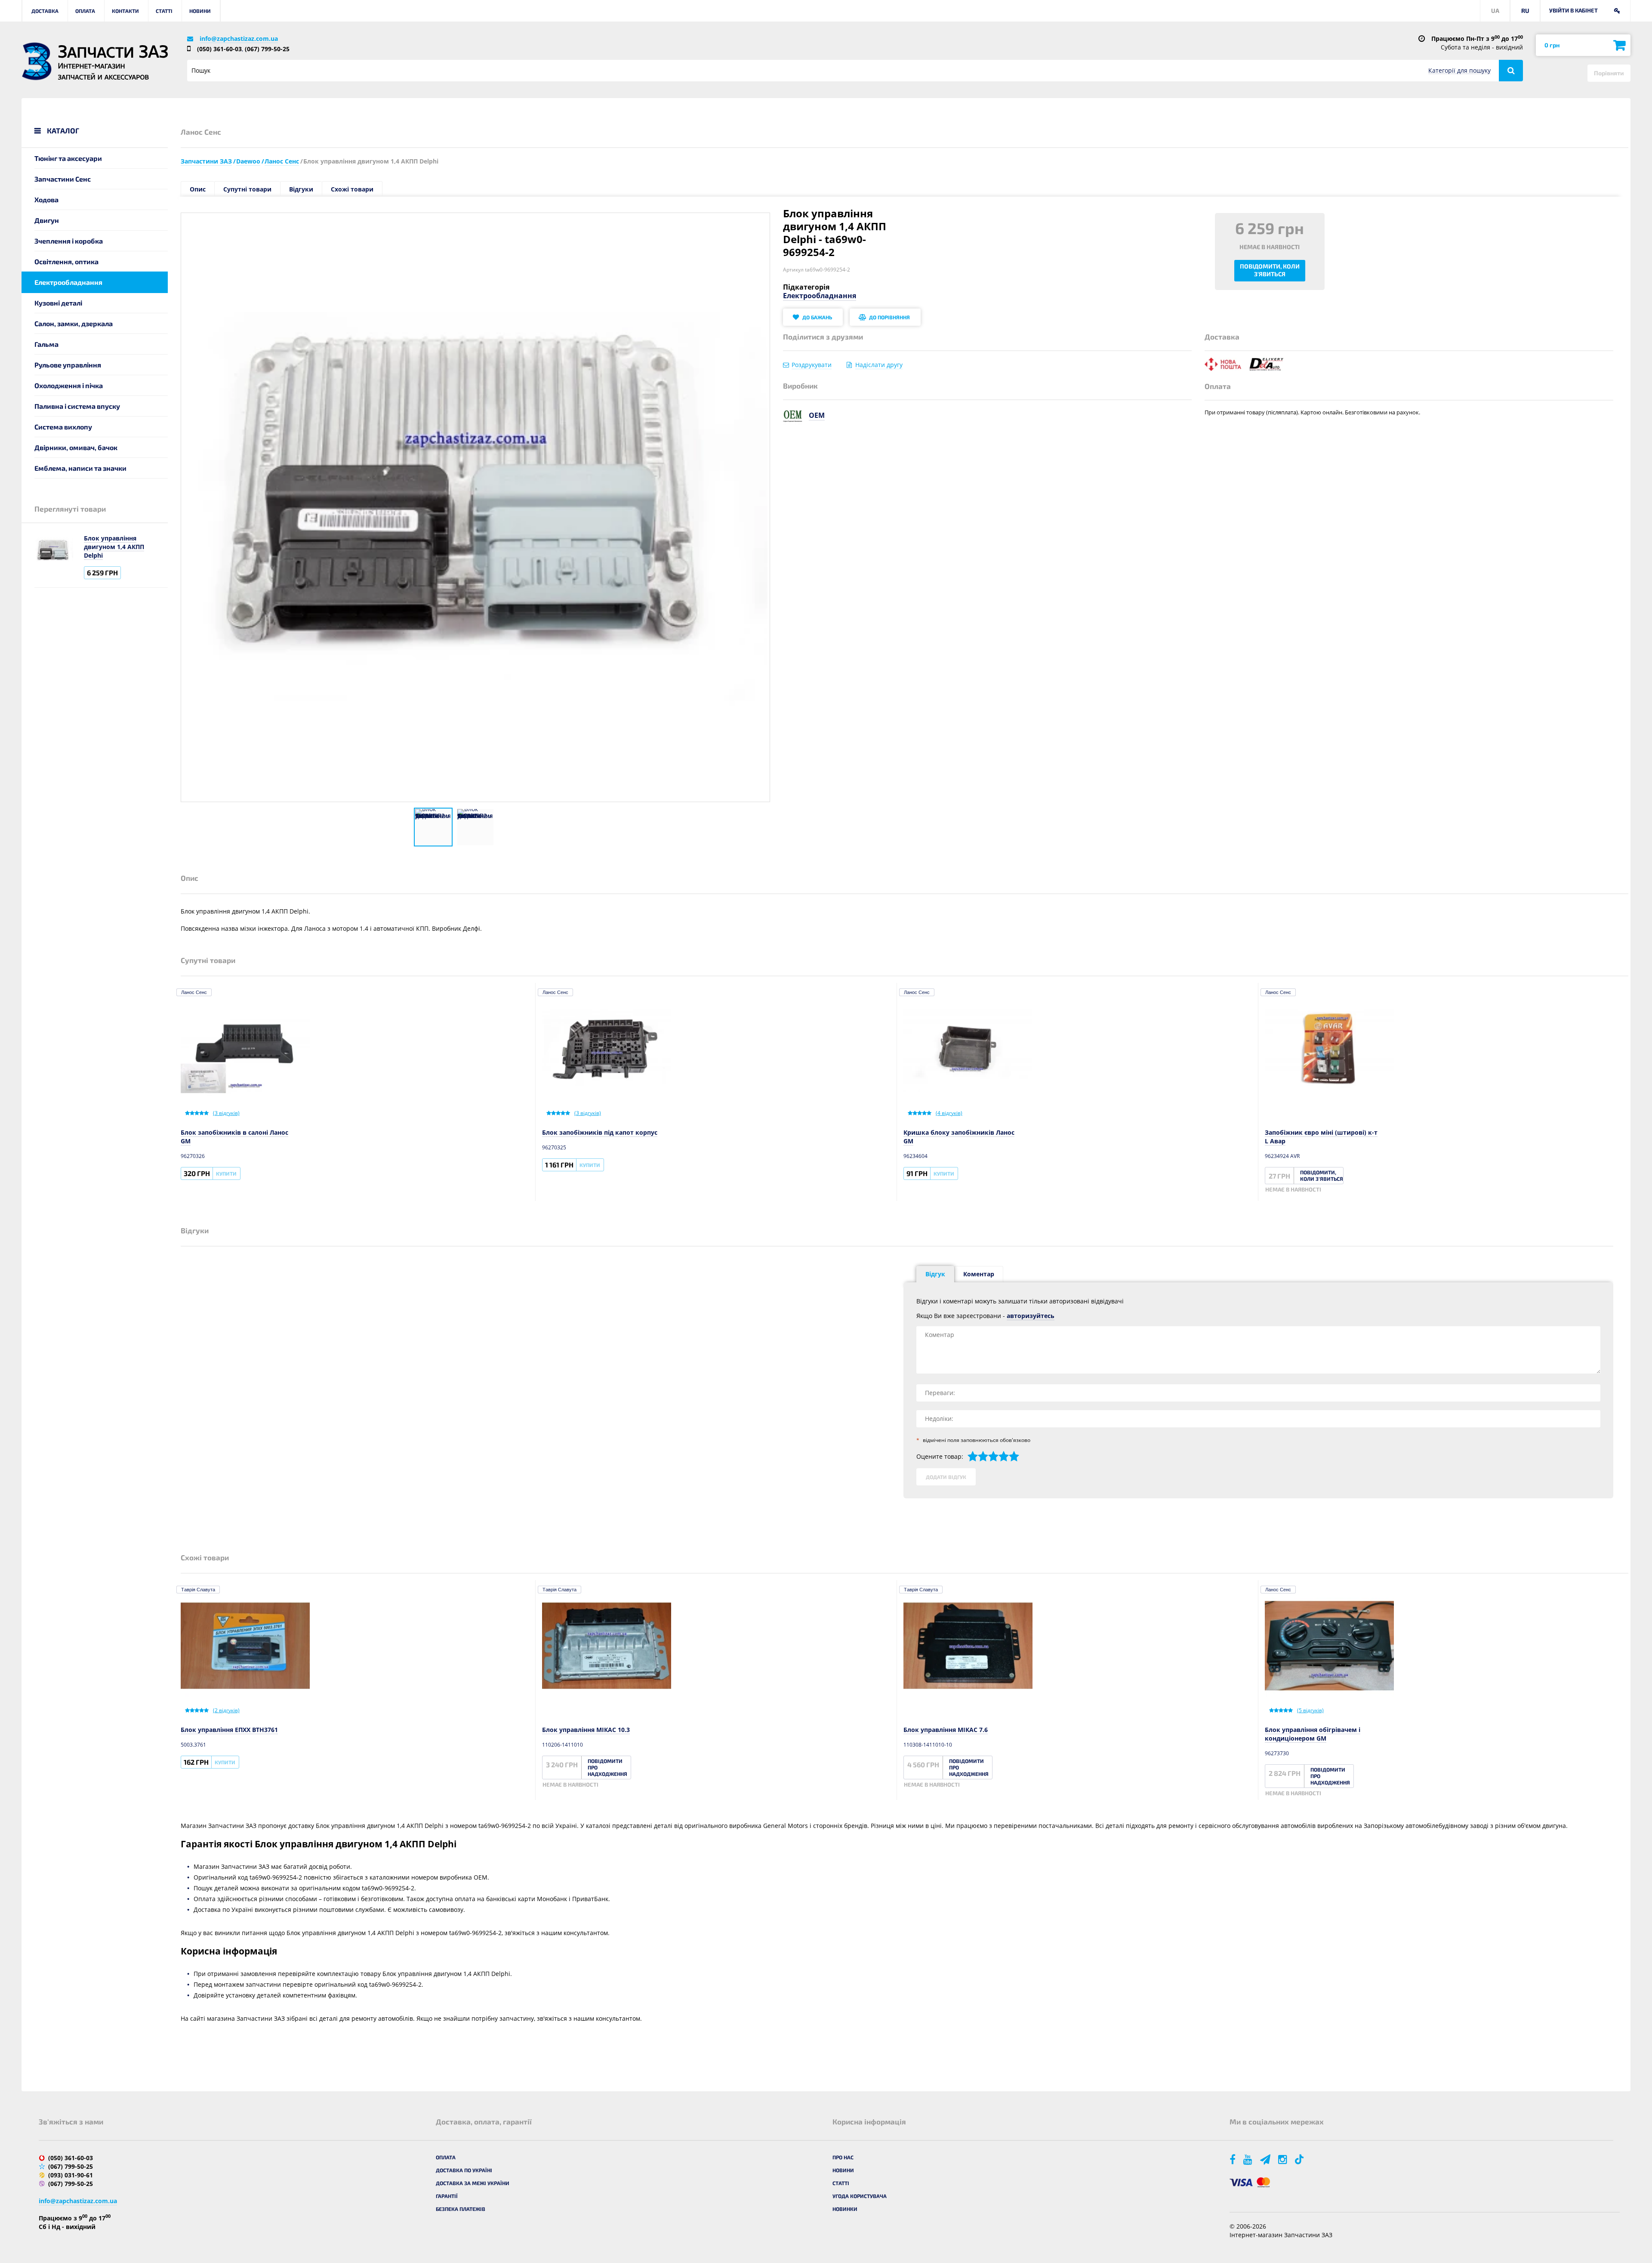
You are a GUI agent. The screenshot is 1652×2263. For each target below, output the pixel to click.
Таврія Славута (198, 1590)
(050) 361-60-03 (219, 49)
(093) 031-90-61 (71, 2175)
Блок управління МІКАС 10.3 (586, 1730)
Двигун (47, 220)
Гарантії (447, 2196)
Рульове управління (68, 365)
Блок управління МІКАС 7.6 (946, 1730)
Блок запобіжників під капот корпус (600, 1132)
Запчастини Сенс (63, 179)
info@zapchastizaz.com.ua (239, 39)
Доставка (45, 11)
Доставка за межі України (473, 2183)
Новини (200, 11)
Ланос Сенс (194, 992)
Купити (226, 1173)
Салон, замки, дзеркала (74, 323)
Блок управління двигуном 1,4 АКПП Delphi (114, 547)
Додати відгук (946, 1477)
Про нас (843, 2157)
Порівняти (1609, 73)
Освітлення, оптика (66, 261)
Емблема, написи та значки (80, 468)
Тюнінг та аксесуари (68, 158)
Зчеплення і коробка (69, 241)
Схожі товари (352, 189)
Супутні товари (247, 189)
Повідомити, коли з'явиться (1270, 270)
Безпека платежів (461, 2209)
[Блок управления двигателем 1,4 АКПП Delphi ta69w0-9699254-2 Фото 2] (475, 827)
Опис (198, 189)
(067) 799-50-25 (267, 49)
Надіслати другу (879, 365)
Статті (164, 11)
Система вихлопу (63, 427)
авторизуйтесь (1031, 1316)
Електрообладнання (68, 282)
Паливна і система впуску (77, 406)
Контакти (125, 11)
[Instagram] (1283, 2159)
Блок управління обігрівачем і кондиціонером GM (1313, 1734)
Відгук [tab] (935, 1274)
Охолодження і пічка (69, 385)
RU (1525, 11)
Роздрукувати (812, 365)
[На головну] (37, 61)
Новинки (845, 2209)
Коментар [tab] (979, 1274)
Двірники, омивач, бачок (76, 447)
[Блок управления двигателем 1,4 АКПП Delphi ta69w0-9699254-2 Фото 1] (433, 827)
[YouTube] (1248, 2159)
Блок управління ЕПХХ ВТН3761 (229, 1730)
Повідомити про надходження (607, 1767)
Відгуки (301, 189)
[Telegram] (1266, 2159)
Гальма (46, 344)
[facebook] (1233, 2159)
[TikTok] (1301, 2159)
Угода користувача (860, 2196)
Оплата (85, 11)
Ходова (46, 199)
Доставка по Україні (464, 2170)
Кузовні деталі (58, 303)
